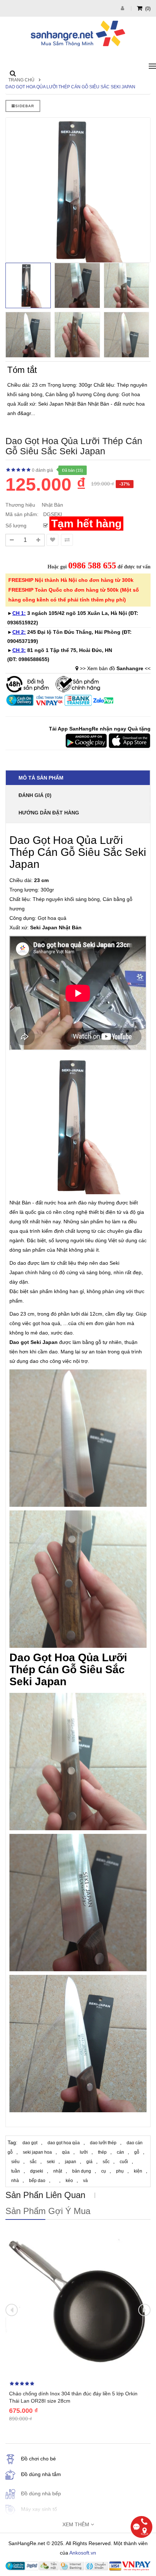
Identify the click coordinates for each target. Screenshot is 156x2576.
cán (120, 2152)
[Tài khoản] (123, 8)
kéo (69, 2181)
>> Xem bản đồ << (115, 668)
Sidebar (25, 106)
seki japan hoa (37, 2152)
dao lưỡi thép (103, 2143)
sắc (33, 2162)
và (85, 2181)
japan (71, 2162)
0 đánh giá (42, 470)
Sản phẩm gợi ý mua (48, 2211)
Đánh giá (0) (35, 795)
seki (51, 2162)
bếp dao (37, 2181)
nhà (15, 2181)
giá (89, 2162)
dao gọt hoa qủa (64, 2143)
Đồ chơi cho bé (38, 2459)
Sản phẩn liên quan (45, 2195)
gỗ (137, 2152)
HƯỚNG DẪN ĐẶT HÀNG (49, 813)
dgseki (37, 2171)
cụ (104, 2171)
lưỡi (84, 2152)
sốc (106, 2162)
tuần (16, 2171)
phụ (120, 2171)
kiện (138, 2171)
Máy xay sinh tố (39, 2509)
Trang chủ (21, 80)
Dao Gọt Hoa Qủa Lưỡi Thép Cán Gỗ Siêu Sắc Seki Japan (70, 87)
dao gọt (30, 2143)
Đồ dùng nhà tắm (41, 2474)
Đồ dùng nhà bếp (41, 2494)
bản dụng (82, 2171)
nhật (58, 2171)
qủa (66, 2152)
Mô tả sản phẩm (41, 778)
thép (102, 2152)
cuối (124, 2162)
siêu (15, 2162)
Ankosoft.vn (83, 2553)
